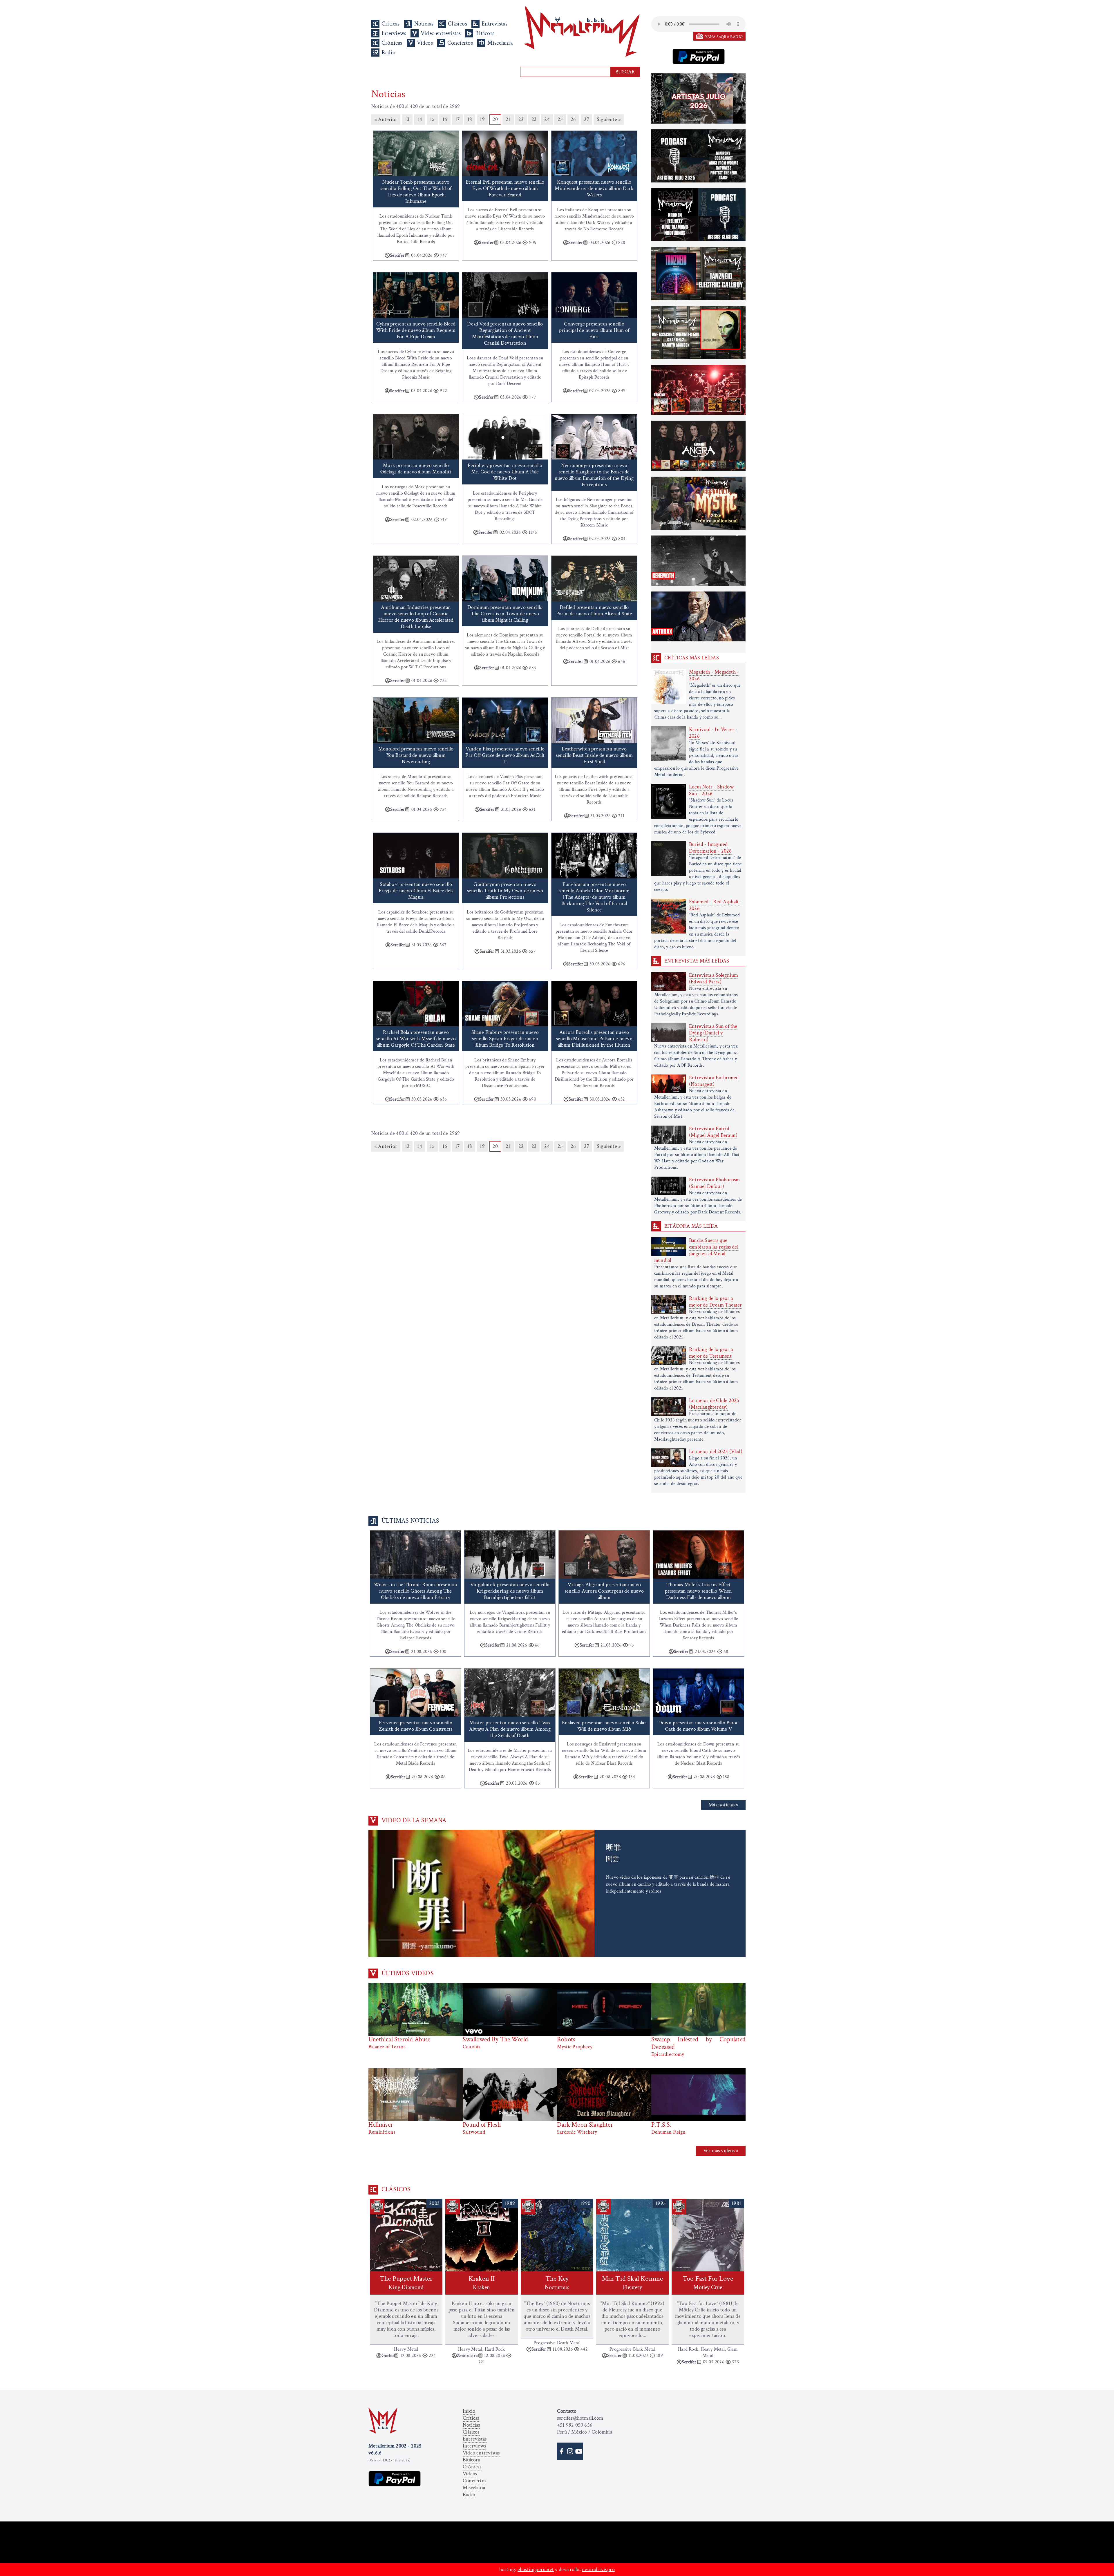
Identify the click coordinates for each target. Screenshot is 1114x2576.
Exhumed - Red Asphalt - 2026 (716, 905)
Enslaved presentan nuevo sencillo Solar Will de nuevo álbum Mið (604, 1726)
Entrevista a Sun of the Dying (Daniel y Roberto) (713, 1033)
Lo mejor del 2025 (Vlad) (716, 1451)
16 (445, 119)
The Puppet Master (406, 2283)
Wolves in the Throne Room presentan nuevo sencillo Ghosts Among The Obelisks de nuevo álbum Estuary (416, 1591)
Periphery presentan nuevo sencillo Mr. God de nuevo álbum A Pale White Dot (505, 472)
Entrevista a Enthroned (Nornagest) (714, 1081)
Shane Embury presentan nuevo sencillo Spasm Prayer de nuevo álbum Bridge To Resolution (505, 1039)
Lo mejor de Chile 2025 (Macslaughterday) (714, 1404)
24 (547, 119)
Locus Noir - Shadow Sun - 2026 (711, 790)
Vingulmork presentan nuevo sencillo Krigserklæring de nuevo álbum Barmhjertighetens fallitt (510, 1591)
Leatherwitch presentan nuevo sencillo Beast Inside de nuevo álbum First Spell (594, 755)
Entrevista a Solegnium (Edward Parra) (714, 978)
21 (508, 119)
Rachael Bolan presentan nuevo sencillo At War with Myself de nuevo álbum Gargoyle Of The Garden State (416, 1039)
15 (432, 119)
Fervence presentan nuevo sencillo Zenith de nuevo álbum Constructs (416, 1726)
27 (586, 119)
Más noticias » (723, 1805)
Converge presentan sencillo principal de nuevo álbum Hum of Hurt (594, 330)
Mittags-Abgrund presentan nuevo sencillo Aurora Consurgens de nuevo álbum (604, 1591)
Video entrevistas (441, 33)
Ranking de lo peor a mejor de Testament (711, 1353)
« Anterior (386, 119)
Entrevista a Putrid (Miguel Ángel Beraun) (713, 1132)
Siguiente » (609, 119)
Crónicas (392, 43)
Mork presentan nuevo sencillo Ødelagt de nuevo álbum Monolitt (416, 469)
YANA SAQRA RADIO (724, 37)
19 (482, 119)
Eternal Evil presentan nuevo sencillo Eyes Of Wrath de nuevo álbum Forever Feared (505, 188)
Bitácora (485, 33)
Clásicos (457, 24)
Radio (388, 53)
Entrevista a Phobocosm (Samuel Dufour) (714, 1183)
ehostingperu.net (536, 2569)
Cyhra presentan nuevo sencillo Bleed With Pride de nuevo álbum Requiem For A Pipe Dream (416, 330)
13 (407, 119)
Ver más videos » (721, 2151)
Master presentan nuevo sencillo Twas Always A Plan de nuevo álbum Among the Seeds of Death (510, 1729)
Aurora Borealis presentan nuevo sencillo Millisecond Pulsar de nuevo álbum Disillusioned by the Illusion (594, 1039)
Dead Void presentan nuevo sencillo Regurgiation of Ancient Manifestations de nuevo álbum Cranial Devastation (505, 333)
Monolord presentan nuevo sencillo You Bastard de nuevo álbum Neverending (416, 755)
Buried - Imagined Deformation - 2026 (710, 848)
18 (470, 119)
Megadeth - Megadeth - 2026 (714, 675)
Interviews (394, 33)
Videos (425, 43)
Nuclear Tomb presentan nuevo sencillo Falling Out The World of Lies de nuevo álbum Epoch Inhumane (416, 192)
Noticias (424, 24)
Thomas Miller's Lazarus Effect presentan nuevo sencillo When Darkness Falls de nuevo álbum (699, 1591)
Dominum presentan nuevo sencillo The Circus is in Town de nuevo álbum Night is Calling (505, 614)
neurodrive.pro (598, 2569)
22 (521, 119)
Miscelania (500, 43)
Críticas (391, 24)
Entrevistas (494, 24)
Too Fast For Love (708, 2283)
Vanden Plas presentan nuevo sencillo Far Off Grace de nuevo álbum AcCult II (505, 755)
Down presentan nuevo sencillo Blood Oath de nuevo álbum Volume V (698, 1726)
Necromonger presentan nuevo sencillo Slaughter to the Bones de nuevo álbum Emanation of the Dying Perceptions (594, 475)
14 (419, 119)
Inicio (469, 2411)
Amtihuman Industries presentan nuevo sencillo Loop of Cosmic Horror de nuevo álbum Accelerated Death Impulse (416, 617)
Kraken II (482, 2283)
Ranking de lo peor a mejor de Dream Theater (715, 1302)
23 (534, 119)
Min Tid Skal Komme (633, 2283)
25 (560, 119)
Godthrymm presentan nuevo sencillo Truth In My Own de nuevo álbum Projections (505, 891)
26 (573, 119)
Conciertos (460, 43)
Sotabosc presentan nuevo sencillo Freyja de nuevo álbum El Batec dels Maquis (416, 891)
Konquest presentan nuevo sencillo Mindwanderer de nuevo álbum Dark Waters (594, 188)
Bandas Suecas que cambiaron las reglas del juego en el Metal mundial (696, 1250)
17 (457, 119)
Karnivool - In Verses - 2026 (713, 733)
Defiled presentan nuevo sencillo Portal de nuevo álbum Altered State (594, 610)
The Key (557, 2283)
